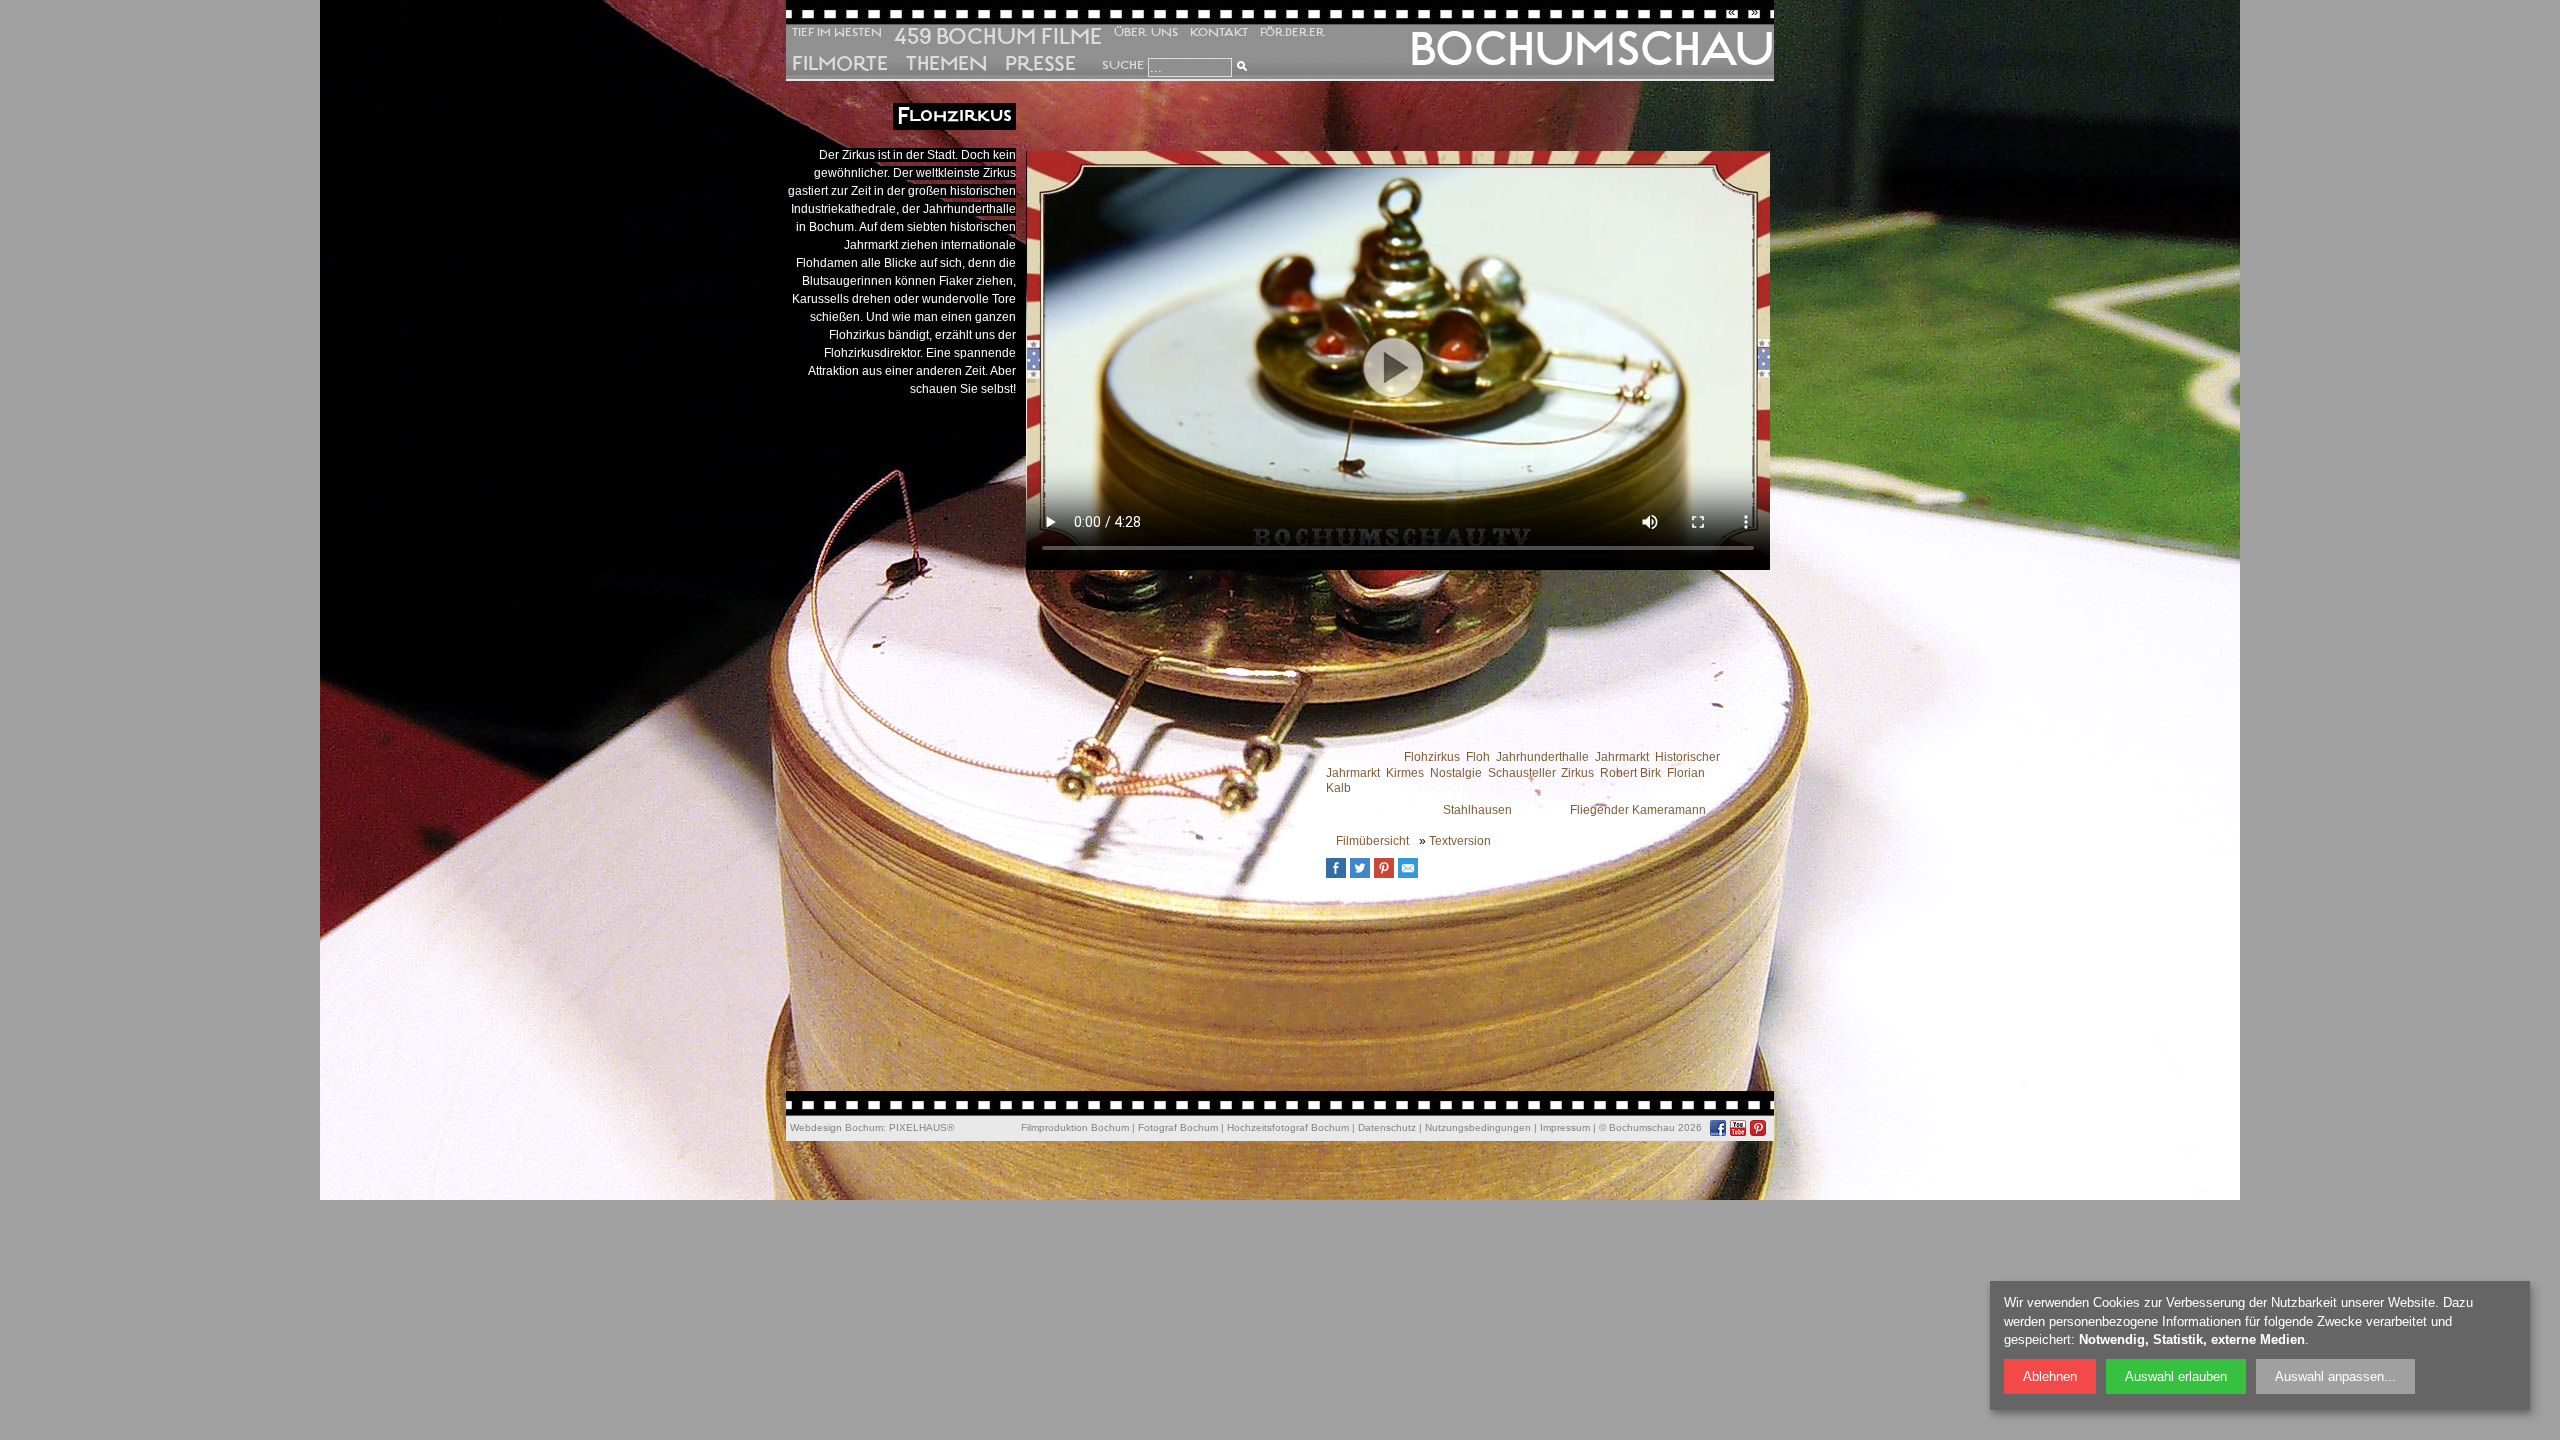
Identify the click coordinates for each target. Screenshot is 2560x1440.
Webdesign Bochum (836, 1127)
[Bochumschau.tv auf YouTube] (1738, 1128)
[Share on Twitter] (1365, 874)
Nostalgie (1456, 773)
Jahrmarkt (1622, 757)
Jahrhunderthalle (1542, 757)
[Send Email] (1413, 874)
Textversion (1460, 841)
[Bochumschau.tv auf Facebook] (1718, 1128)
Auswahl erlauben (2176, 1376)
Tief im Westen (837, 32)
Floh (1478, 757)
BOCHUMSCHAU (1591, 49)
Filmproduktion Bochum (1075, 1127)
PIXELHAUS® (921, 1127)
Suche (1123, 65)
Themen (946, 64)
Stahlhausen (1477, 810)
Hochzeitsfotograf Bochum (1288, 1127)
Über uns (1146, 32)
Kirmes (1405, 773)
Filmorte (840, 64)
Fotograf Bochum (1178, 1127)
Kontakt (1219, 32)
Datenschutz (1387, 1127)
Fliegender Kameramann (1638, 810)
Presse (1040, 64)
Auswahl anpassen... (2335, 1376)
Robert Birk (1630, 773)
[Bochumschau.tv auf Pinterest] (1758, 1128)
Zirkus (1577, 773)
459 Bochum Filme (998, 36)
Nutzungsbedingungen (1478, 1127)
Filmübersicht (1372, 841)
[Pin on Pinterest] (1389, 874)
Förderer (1293, 32)
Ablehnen (2050, 1376)
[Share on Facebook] (1341, 874)
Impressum (1565, 1127)
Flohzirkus (1432, 757)
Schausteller (1521, 773)
